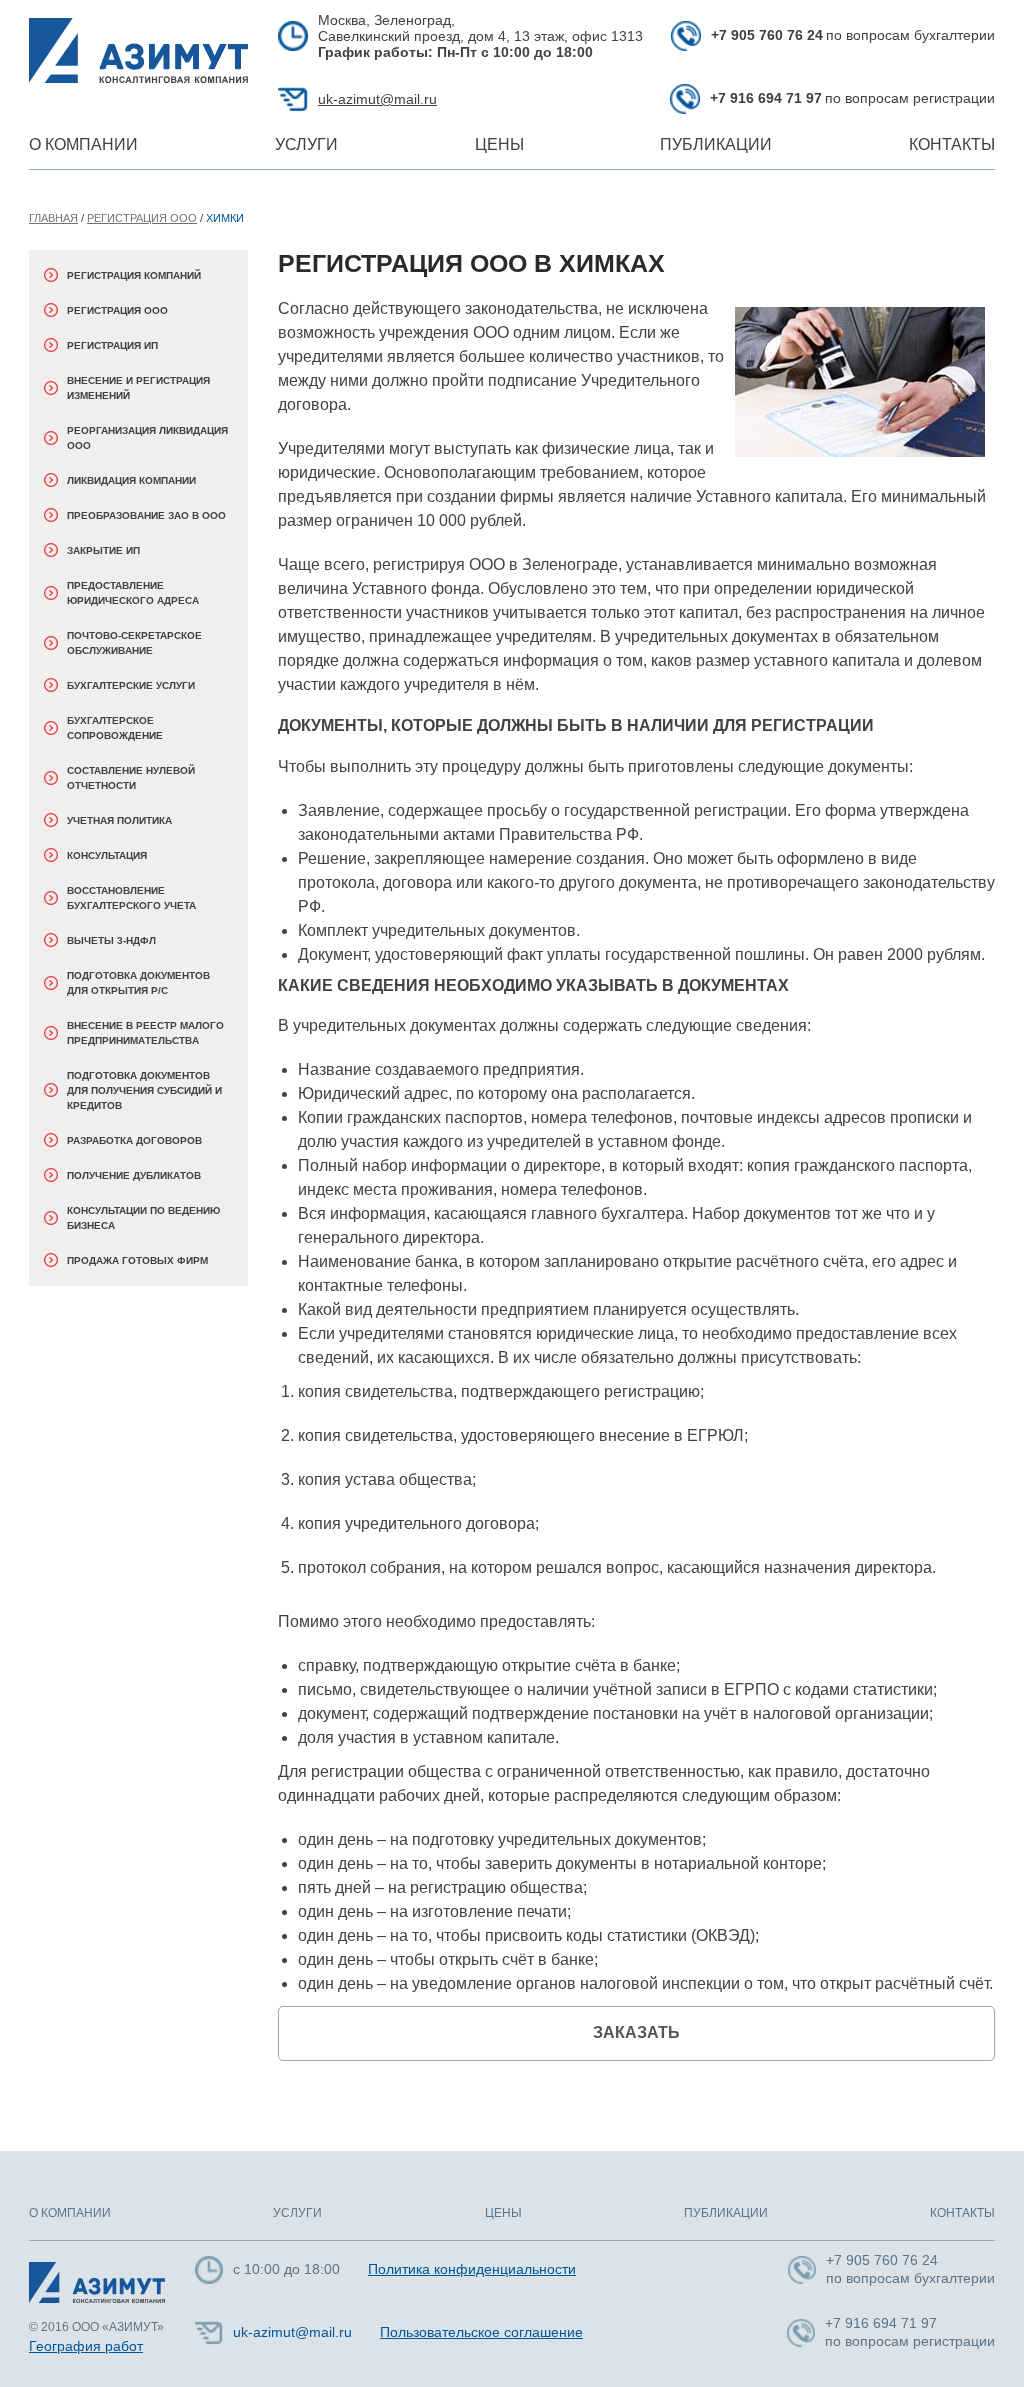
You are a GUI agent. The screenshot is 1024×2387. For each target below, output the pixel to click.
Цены (499, 144)
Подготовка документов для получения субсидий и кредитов (144, 1090)
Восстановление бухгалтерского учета (131, 898)
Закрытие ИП (103, 550)
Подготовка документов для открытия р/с (138, 983)
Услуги (306, 144)
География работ (86, 2346)
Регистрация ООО (142, 218)
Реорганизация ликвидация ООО (147, 438)
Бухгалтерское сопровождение (115, 728)
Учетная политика (119, 820)
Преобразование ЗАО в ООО (146, 515)
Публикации (716, 144)
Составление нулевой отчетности (131, 778)
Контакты (952, 144)
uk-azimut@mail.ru (377, 99)
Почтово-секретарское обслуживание (134, 643)
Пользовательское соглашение (481, 2332)
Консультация (107, 855)
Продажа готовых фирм (137, 1260)
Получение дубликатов (134, 1175)
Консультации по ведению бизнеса (143, 1218)
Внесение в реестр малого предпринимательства (145, 1033)
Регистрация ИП (112, 345)
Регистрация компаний (134, 275)
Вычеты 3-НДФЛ (111, 940)
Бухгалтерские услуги (131, 685)
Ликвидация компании (131, 480)
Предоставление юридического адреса (133, 593)
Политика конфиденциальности (472, 2269)
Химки (225, 218)
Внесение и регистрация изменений (138, 388)
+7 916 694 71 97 (766, 98)
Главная (53, 218)
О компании (83, 144)
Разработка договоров (134, 1140)
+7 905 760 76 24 (767, 35)
